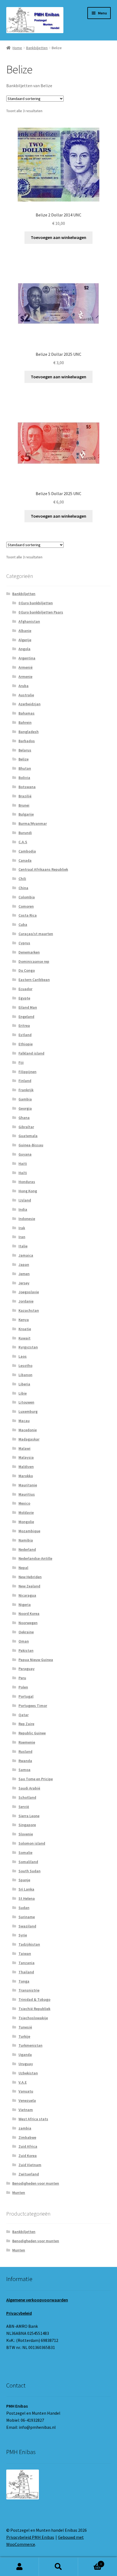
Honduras (27, 1182)
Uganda (25, 2055)
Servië (24, 1807)
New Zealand (29, 1586)
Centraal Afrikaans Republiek (43, 869)
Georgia (25, 1108)
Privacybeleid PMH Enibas (30, 2537)
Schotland (27, 1797)
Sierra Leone (29, 1816)
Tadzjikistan (29, 1944)
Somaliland (28, 1862)
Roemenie (27, 1742)
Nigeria (25, 1605)
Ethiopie (26, 1044)
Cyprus (24, 943)
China (23, 888)
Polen (23, 1687)
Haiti (23, 1163)
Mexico (24, 1503)
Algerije (25, 640)
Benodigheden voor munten (36, 2183)
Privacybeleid (19, 2313)
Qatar (24, 1715)
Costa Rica (28, 915)
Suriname (27, 1917)
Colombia (27, 897)
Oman (24, 1641)
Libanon (25, 1375)
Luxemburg (28, 1411)
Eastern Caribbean (34, 980)
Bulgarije (26, 814)
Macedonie (28, 1430)
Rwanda (25, 1761)
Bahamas (27, 713)
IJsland (25, 1200)
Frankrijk (26, 1090)
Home (17, 48)
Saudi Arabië (29, 1788)
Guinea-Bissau (31, 1145)
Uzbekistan (28, 2073)
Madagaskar (29, 1439)
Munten (19, 2193)
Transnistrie (29, 1990)
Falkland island (31, 1053)
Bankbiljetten (37, 48)
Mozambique (29, 1531)
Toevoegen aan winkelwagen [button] (59, 237)
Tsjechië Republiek (34, 2009)
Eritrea (24, 1026)
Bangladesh (29, 732)
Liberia (24, 1384)
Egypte (24, 998)
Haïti (23, 1173)
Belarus (25, 750)
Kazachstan (29, 1310)
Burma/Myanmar (33, 823)
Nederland (27, 1549)
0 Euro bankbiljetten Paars (41, 612)
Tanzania (27, 1963)
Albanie (25, 631)
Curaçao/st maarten (36, 934)
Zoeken (58, 2567)
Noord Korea (29, 1613)
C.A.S (23, 842)
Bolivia (24, 778)
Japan (24, 1265)
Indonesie (27, 1219)
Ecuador (25, 989)
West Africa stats (33, 2119)
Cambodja (27, 851)
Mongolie (26, 1522)
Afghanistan (29, 621)
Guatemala (28, 1136)
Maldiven (26, 1467)
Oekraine (26, 1632)
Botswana (27, 787)
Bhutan (25, 768)
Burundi (25, 833)
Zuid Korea (28, 2156)
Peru (22, 1678)
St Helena (27, 1898)
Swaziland (27, 1926)
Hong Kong (28, 1191)
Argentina (27, 658)
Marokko (26, 1476)
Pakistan (26, 1650)
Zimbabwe (27, 2137)
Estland (25, 1035)
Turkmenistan (30, 2045)
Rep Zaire (26, 1724)
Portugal (26, 1696)
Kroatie (25, 1329)
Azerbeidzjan (30, 704)
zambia (25, 2128)
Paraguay (27, 1669)
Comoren (26, 906)
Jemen (24, 1274)
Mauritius (27, 1494)
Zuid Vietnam (30, 2165)
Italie (23, 1246)
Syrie (23, 1935)
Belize (24, 759)
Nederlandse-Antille (35, 1558)
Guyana (25, 1154)
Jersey (24, 1283)
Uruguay (26, 2064)
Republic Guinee (32, 1733)
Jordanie (26, 1301)
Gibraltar (26, 1127)
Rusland (25, 1751)
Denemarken (29, 952)
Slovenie (26, 1834)
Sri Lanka (26, 1889)
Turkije (24, 2036)
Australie (26, 695)
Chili (22, 879)
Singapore (27, 1825)
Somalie (25, 1852)
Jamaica (26, 1255)
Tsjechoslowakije (33, 2018)
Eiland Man (28, 1007)
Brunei (24, 805)
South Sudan (30, 1871)
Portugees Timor (33, 1706)
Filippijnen (27, 1072)
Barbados (27, 741)
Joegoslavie (29, 1292)
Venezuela (27, 2100)
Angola (24, 649)
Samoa (24, 1770)
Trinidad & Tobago (34, 1999)
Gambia (25, 1099)
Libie (23, 1393)
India (23, 1209)
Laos (23, 1356)
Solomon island (32, 1843)
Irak (22, 1228)
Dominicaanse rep (34, 961)
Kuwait (24, 1338)
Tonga (24, 1981)
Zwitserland (29, 2174)
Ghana (24, 1118)
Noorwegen (28, 1623)
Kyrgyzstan (28, 1347)
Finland (25, 1081)
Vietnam (26, 2110)
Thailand (26, 1972)
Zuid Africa (28, 2146)
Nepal (23, 1568)
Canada (25, 860)
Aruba (24, 686)
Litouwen (26, 1402)
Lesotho (25, 1366)
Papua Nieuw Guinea (36, 1660)
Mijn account (19, 2567)
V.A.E (23, 2082)
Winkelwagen (90, 2562)
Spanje (24, 1880)
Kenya (24, 1320)
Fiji (21, 1062)
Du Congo (27, 970)
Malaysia (26, 1457)
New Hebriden (30, 1577)
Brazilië (25, 796)
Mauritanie (28, 1485)
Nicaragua (27, 1595)
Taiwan (25, 1954)
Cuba (23, 924)
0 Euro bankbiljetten (36, 603)
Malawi (24, 1448)
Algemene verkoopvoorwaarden (37, 2300)
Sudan (24, 1908)
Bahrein (25, 722)
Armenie (25, 677)
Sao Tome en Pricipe (36, 1779)
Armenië (26, 667)
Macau (24, 1421)
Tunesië (25, 2027)
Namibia (26, 1540)
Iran (22, 1237)
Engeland (26, 1017)
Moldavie (26, 1512)
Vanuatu (26, 2091)
